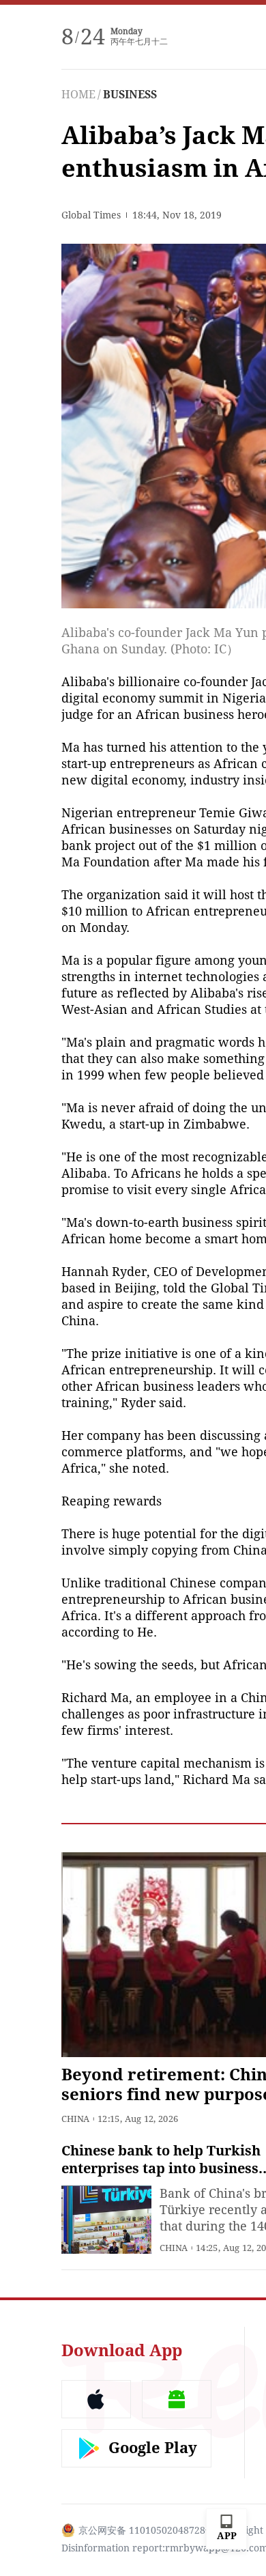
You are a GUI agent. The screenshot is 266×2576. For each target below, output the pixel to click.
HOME (78, 95)
